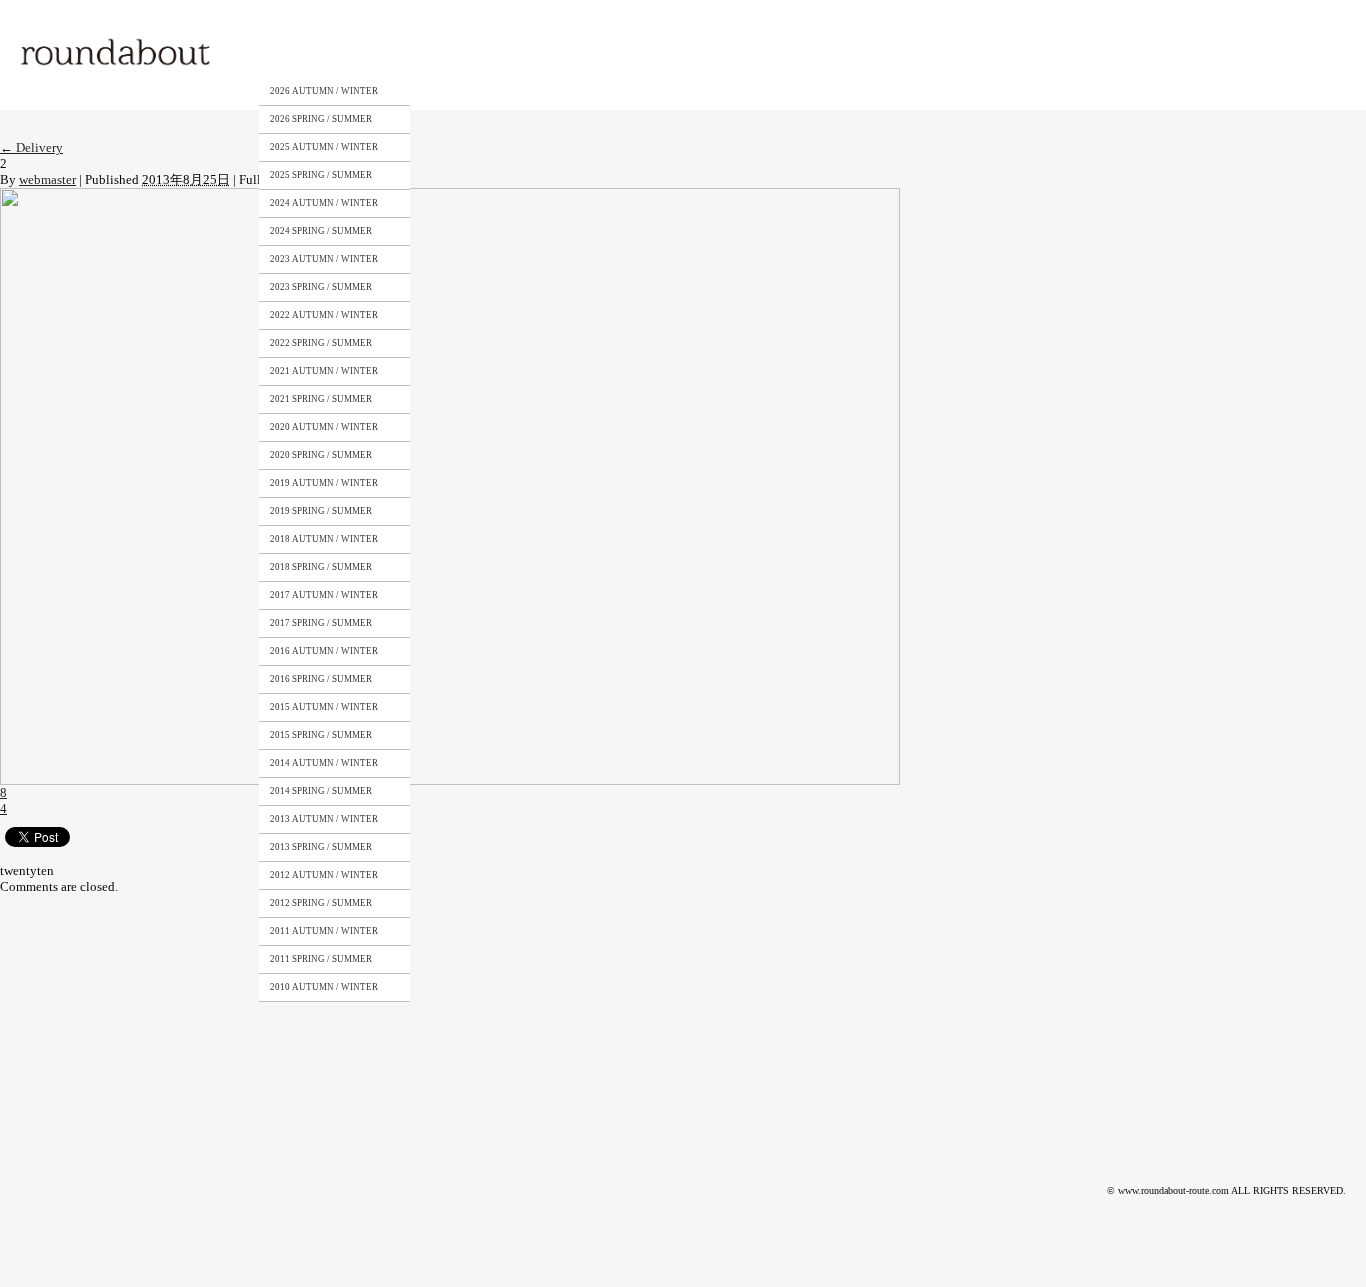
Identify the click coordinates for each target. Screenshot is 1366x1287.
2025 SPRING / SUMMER (321, 175)
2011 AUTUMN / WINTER (324, 931)
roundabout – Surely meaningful (117, 54)
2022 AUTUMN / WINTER (324, 315)
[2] (450, 195)
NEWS (696, 53)
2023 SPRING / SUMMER (321, 287)
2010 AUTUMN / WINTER (324, 987)
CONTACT (608, 53)
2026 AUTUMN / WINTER (324, 91)
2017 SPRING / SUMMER (321, 623)
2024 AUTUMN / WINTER (324, 203)
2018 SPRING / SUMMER (321, 567)
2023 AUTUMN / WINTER (324, 259)
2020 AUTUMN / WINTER (324, 427)
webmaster (47, 179)
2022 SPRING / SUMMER (321, 343)
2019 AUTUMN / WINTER (324, 483)
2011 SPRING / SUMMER (321, 959)
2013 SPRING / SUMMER (321, 847)
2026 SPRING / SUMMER (321, 119)
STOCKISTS (512, 53)
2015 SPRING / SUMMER (321, 735)
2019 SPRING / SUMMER (321, 511)
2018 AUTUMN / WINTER (324, 539)
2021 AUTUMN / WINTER (324, 371)
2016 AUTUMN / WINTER (324, 651)
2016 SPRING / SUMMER (321, 679)
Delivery (31, 147)
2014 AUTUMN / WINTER (324, 763)
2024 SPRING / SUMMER (321, 231)
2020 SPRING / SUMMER (321, 455)
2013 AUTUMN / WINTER (324, 819)
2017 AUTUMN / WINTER (324, 595)
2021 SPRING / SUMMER (321, 399)
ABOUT (424, 53)
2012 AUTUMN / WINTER (324, 875)
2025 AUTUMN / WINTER (324, 147)
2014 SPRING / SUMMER (321, 791)
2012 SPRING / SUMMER (321, 903)
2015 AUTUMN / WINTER (324, 707)
